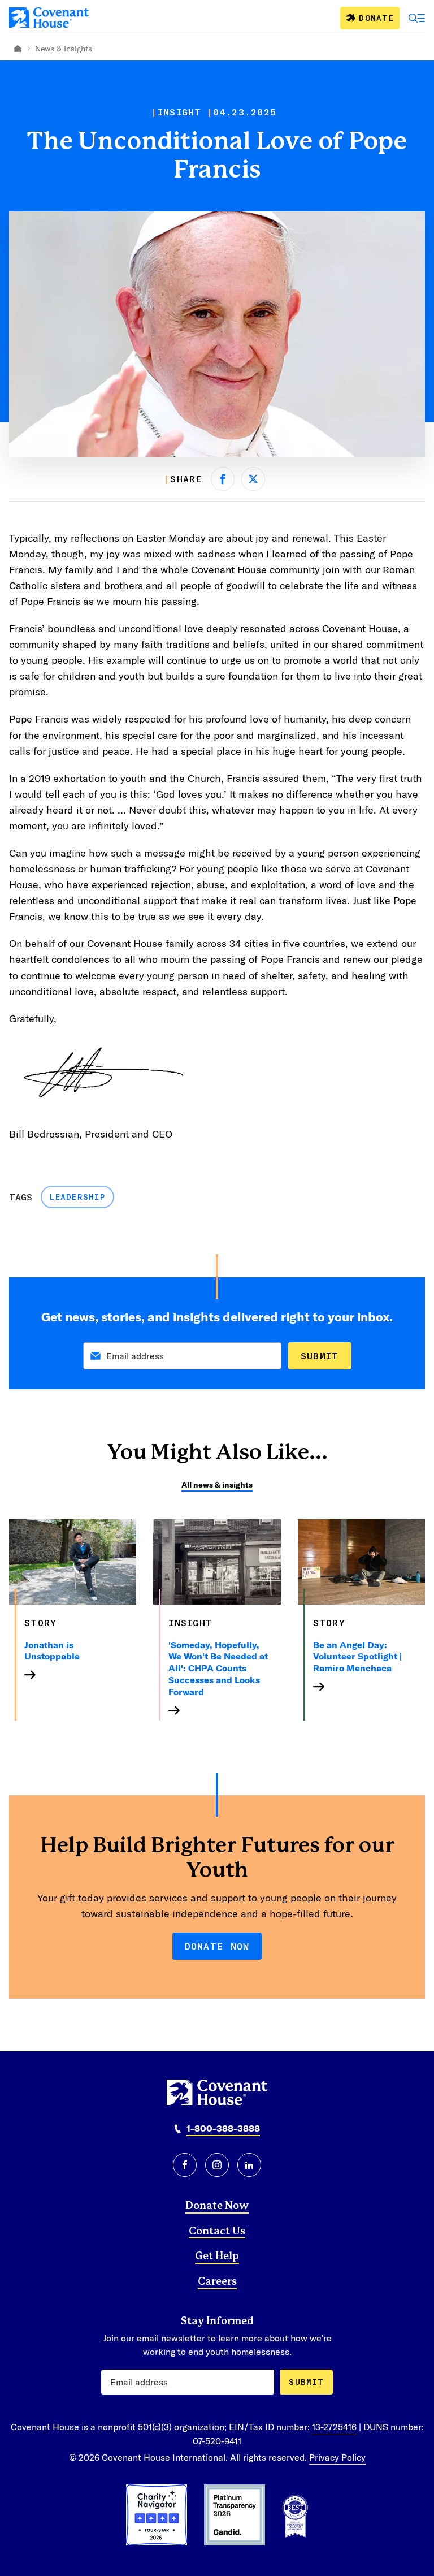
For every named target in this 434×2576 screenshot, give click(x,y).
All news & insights (217, 1484)
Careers (217, 2282)
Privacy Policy (337, 2457)
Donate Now (217, 1946)
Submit (320, 1356)
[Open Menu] (417, 18)
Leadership (77, 1197)
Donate (376, 18)
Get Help (217, 2257)
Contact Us (217, 2232)
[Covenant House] (49, 18)
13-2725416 (334, 2426)
